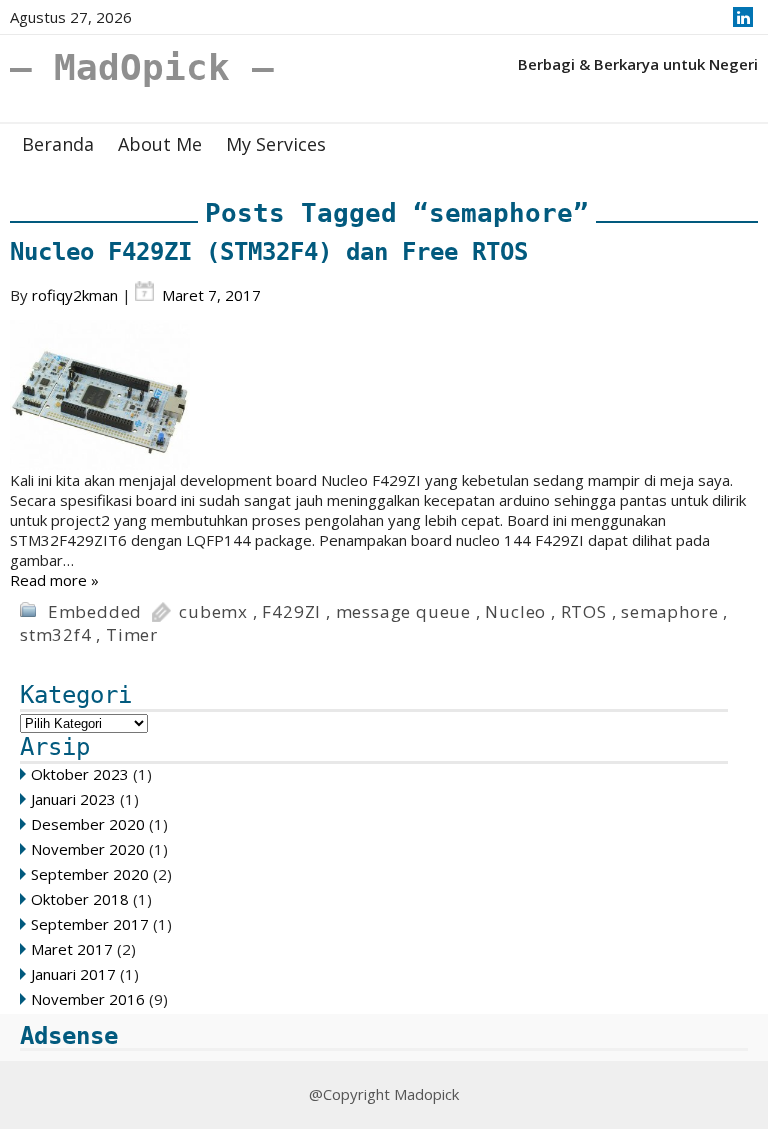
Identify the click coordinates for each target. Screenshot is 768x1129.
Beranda (58, 144)
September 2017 (90, 924)
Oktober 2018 (80, 899)
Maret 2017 (72, 949)
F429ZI (291, 611)
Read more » (54, 580)
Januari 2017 (73, 974)
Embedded (95, 611)
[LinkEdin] (743, 17)
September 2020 (90, 874)
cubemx (213, 611)
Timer (132, 634)
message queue (403, 611)
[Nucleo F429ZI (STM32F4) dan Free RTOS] (384, 395)
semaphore (669, 611)
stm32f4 (56, 634)
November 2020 (88, 849)
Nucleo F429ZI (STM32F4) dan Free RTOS (269, 252)
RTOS (584, 611)
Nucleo (515, 611)
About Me (160, 144)
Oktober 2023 (80, 774)
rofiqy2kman (75, 295)
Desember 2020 (88, 824)
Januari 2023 (73, 799)
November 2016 (88, 999)
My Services (276, 144)
